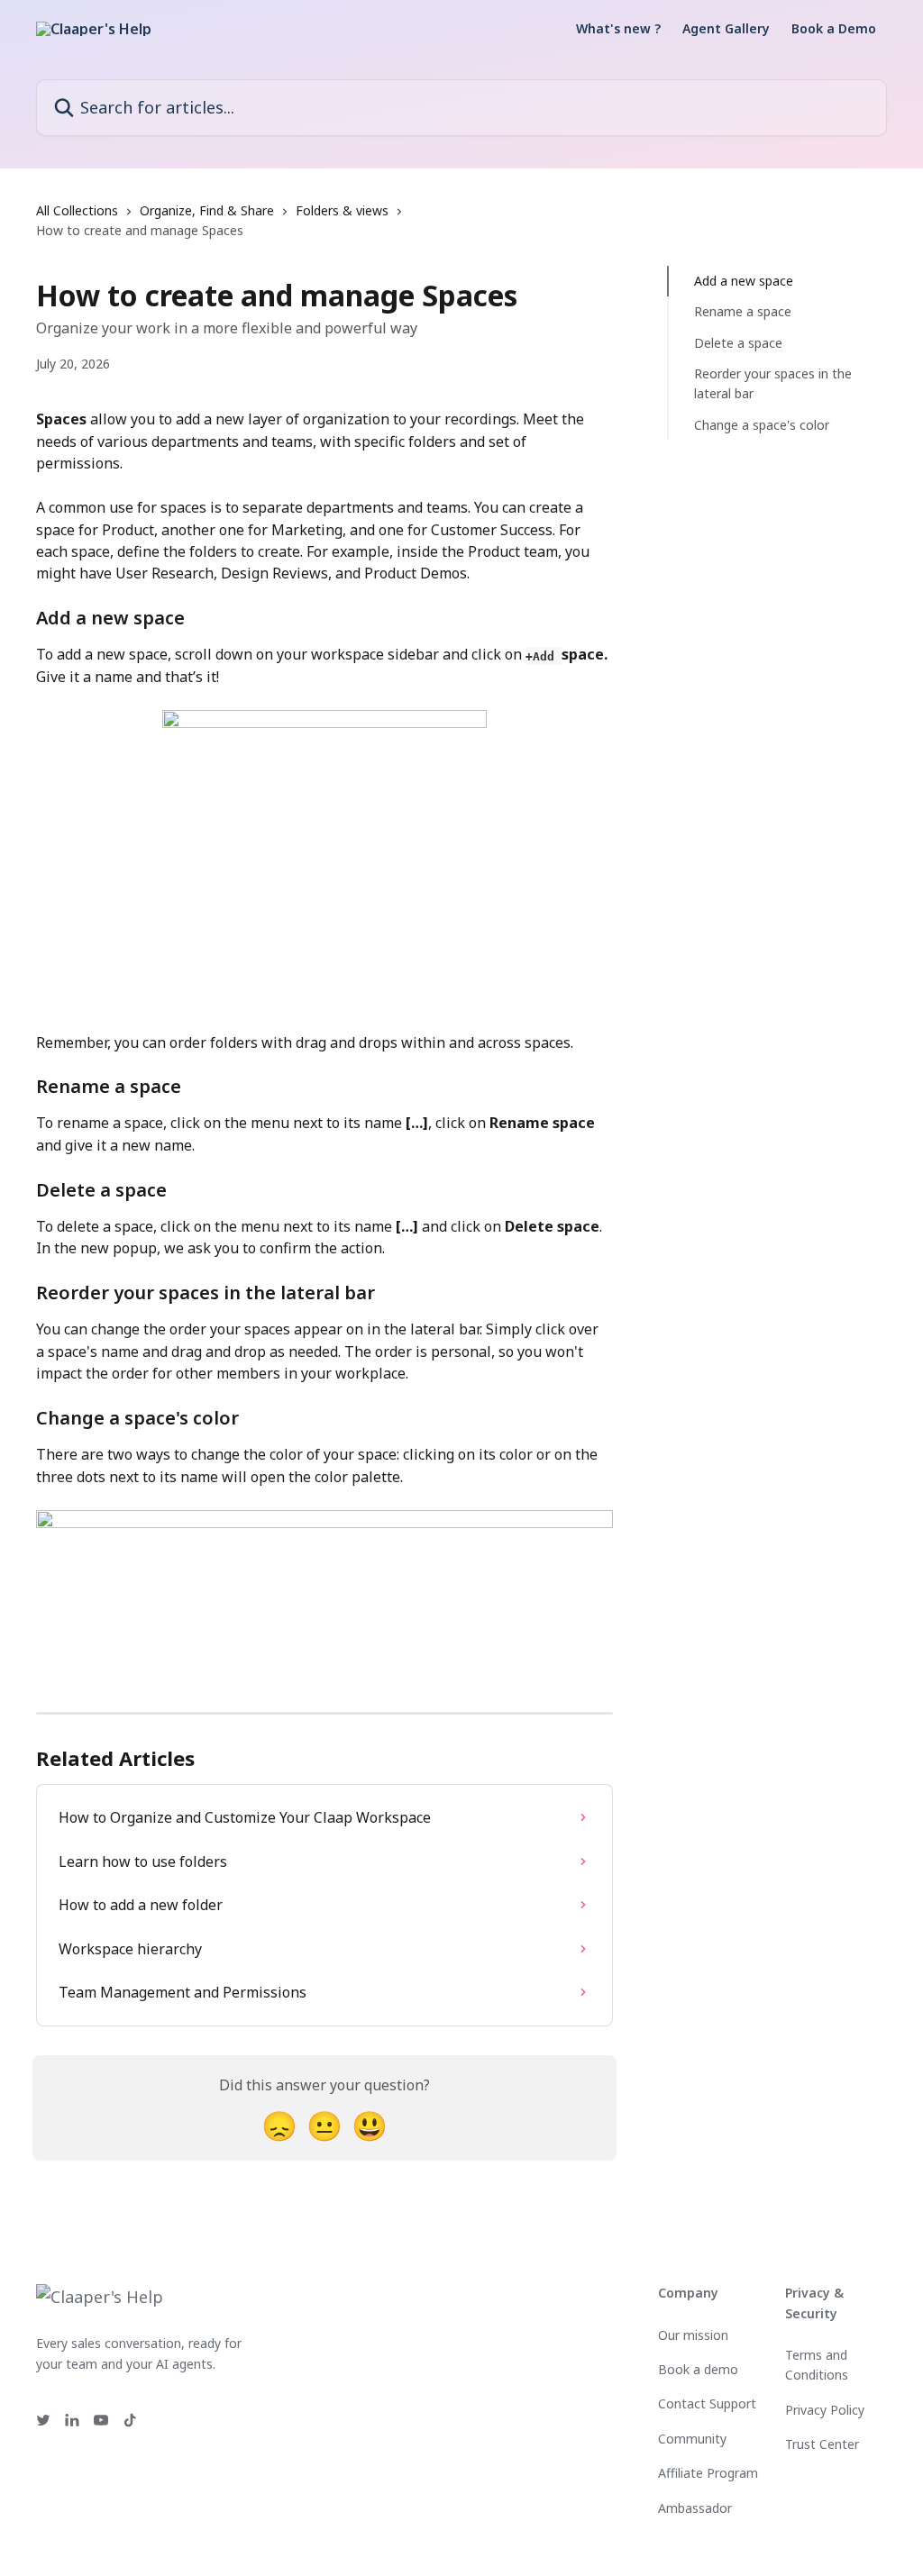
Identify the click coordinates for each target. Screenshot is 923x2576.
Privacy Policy (825, 2410)
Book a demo (698, 2369)
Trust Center (822, 2444)
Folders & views (342, 210)
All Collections (77, 210)
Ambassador (695, 2508)
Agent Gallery (726, 29)
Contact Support (707, 2403)
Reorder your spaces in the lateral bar (773, 383)
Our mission (693, 2335)
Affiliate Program (708, 2473)
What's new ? (618, 29)
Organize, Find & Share (207, 210)
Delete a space (738, 343)
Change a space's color (762, 425)
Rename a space (743, 311)
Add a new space (744, 281)
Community (692, 2439)
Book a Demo (834, 29)
